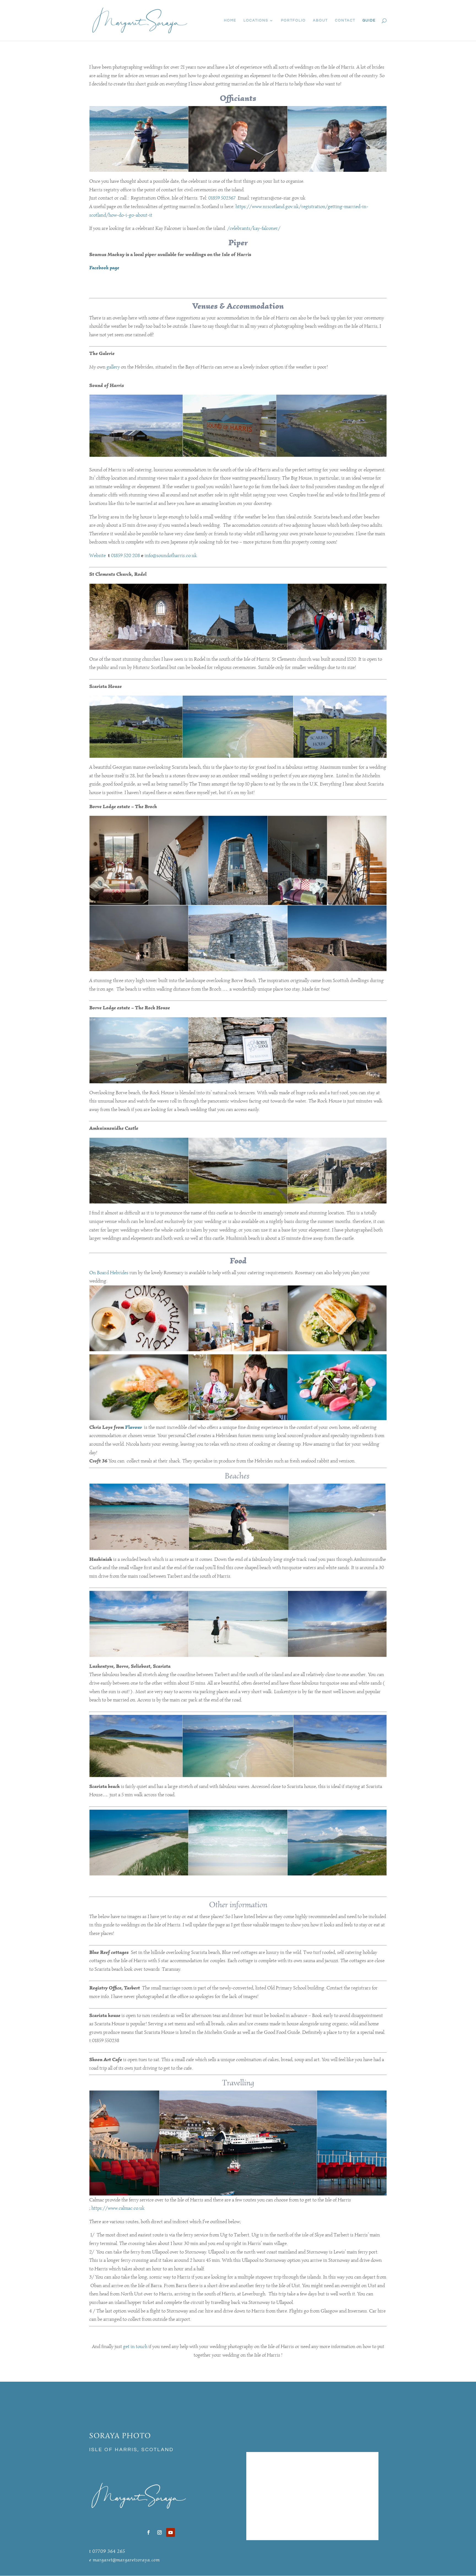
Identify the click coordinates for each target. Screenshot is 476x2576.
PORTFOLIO (293, 20)
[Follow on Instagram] (159, 2532)
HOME (230, 20)
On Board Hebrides (109, 1273)
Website (99, 555)
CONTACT (345, 20)
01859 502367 (223, 198)
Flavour (135, 1427)
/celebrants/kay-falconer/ (254, 228)
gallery (113, 367)
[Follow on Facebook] (148, 2532)
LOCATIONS (256, 20)
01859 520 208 (126, 555)
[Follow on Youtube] (171, 2532)
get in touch (135, 2346)
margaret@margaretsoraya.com (126, 2560)
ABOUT (320, 20)
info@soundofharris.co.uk (171, 555)
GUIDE (369, 20)
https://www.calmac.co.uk (118, 2208)
